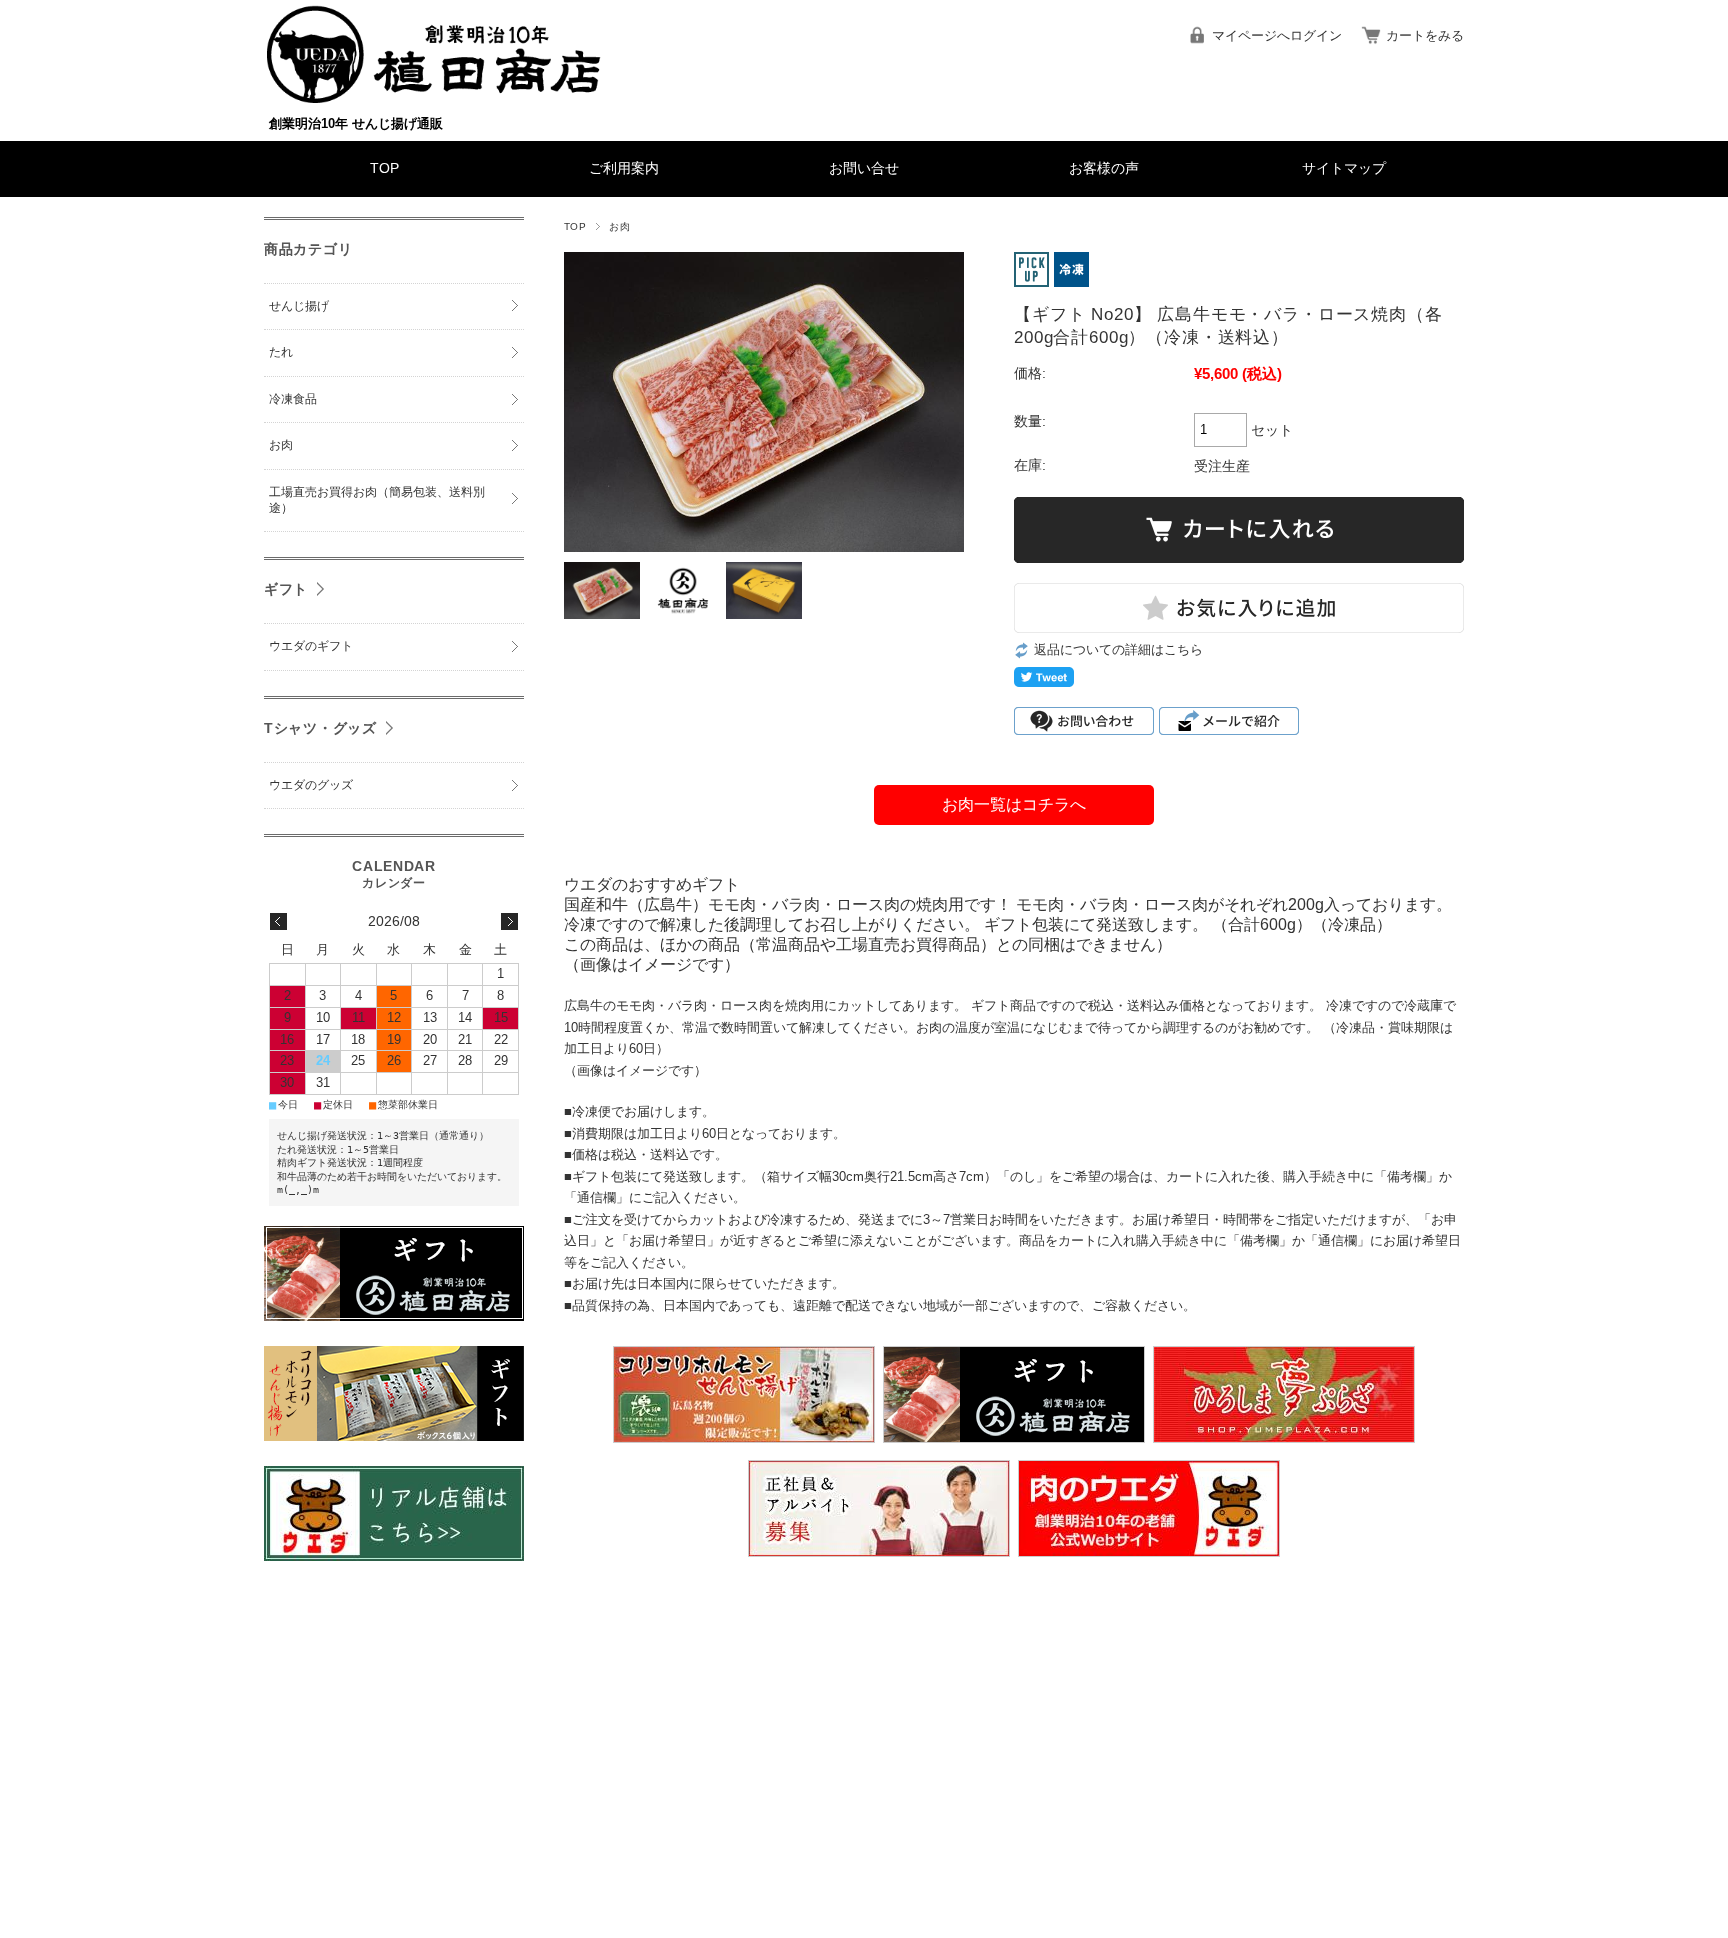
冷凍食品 (293, 399)
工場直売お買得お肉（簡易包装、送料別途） (377, 500)
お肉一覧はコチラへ (1014, 804)
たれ (281, 352)
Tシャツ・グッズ (320, 728)
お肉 (619, 226)
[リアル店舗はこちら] (394, 1555)
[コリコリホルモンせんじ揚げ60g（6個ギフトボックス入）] (394, 1435)
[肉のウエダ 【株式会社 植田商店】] (434, 97)
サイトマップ (1344, 168)
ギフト (286, 589)
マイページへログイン (1277, 35)
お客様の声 (1104, 168)
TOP (384, 168)
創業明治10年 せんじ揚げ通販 (356, 123)
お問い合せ (864, 168)
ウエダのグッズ (311, 785)
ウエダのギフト (311, 646)
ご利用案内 (624, 168)
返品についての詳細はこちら (1118, 649)
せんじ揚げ (299, 306)
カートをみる (1425, 35)
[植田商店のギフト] (394, 1315)
